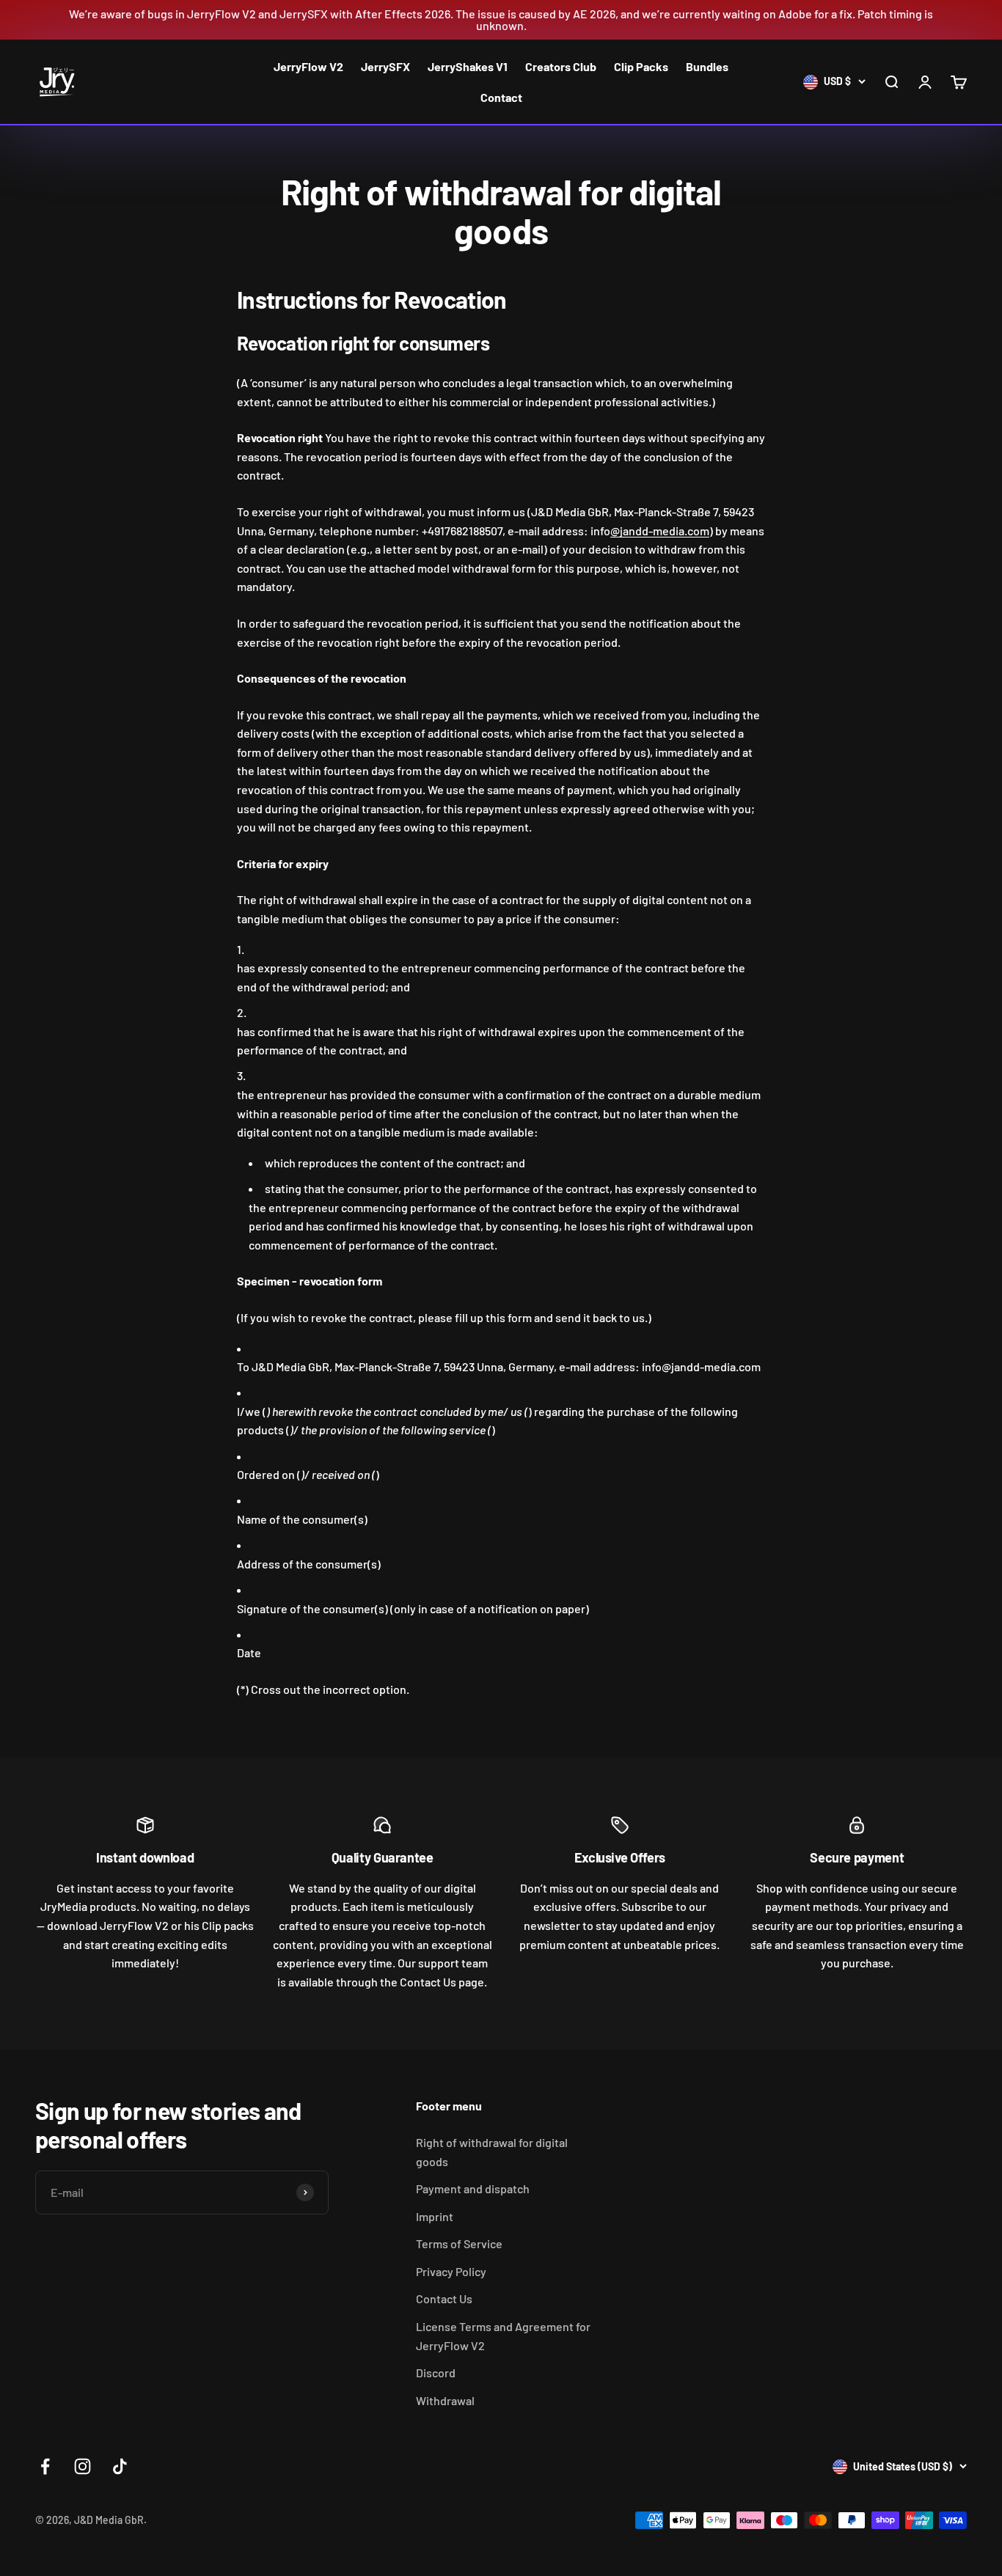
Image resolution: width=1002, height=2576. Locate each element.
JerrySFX (385, 66)
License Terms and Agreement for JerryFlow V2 (503, 2336)
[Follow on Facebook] (45, 2466)
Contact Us (444, 2298)
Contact (501, 97)
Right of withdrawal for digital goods (492, 2152)
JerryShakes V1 (468, 66)
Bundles (707, 66)
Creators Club (561, 66)
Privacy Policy (451, 2271)
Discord (436, 2373)
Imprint (435, 2216)
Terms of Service (459, 2243)
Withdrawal (445, 2400)
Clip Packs (641, 66)
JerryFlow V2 (308, 66)
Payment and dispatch (473, 2188)
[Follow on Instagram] (83, 2466)
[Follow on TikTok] (120, 2466)
